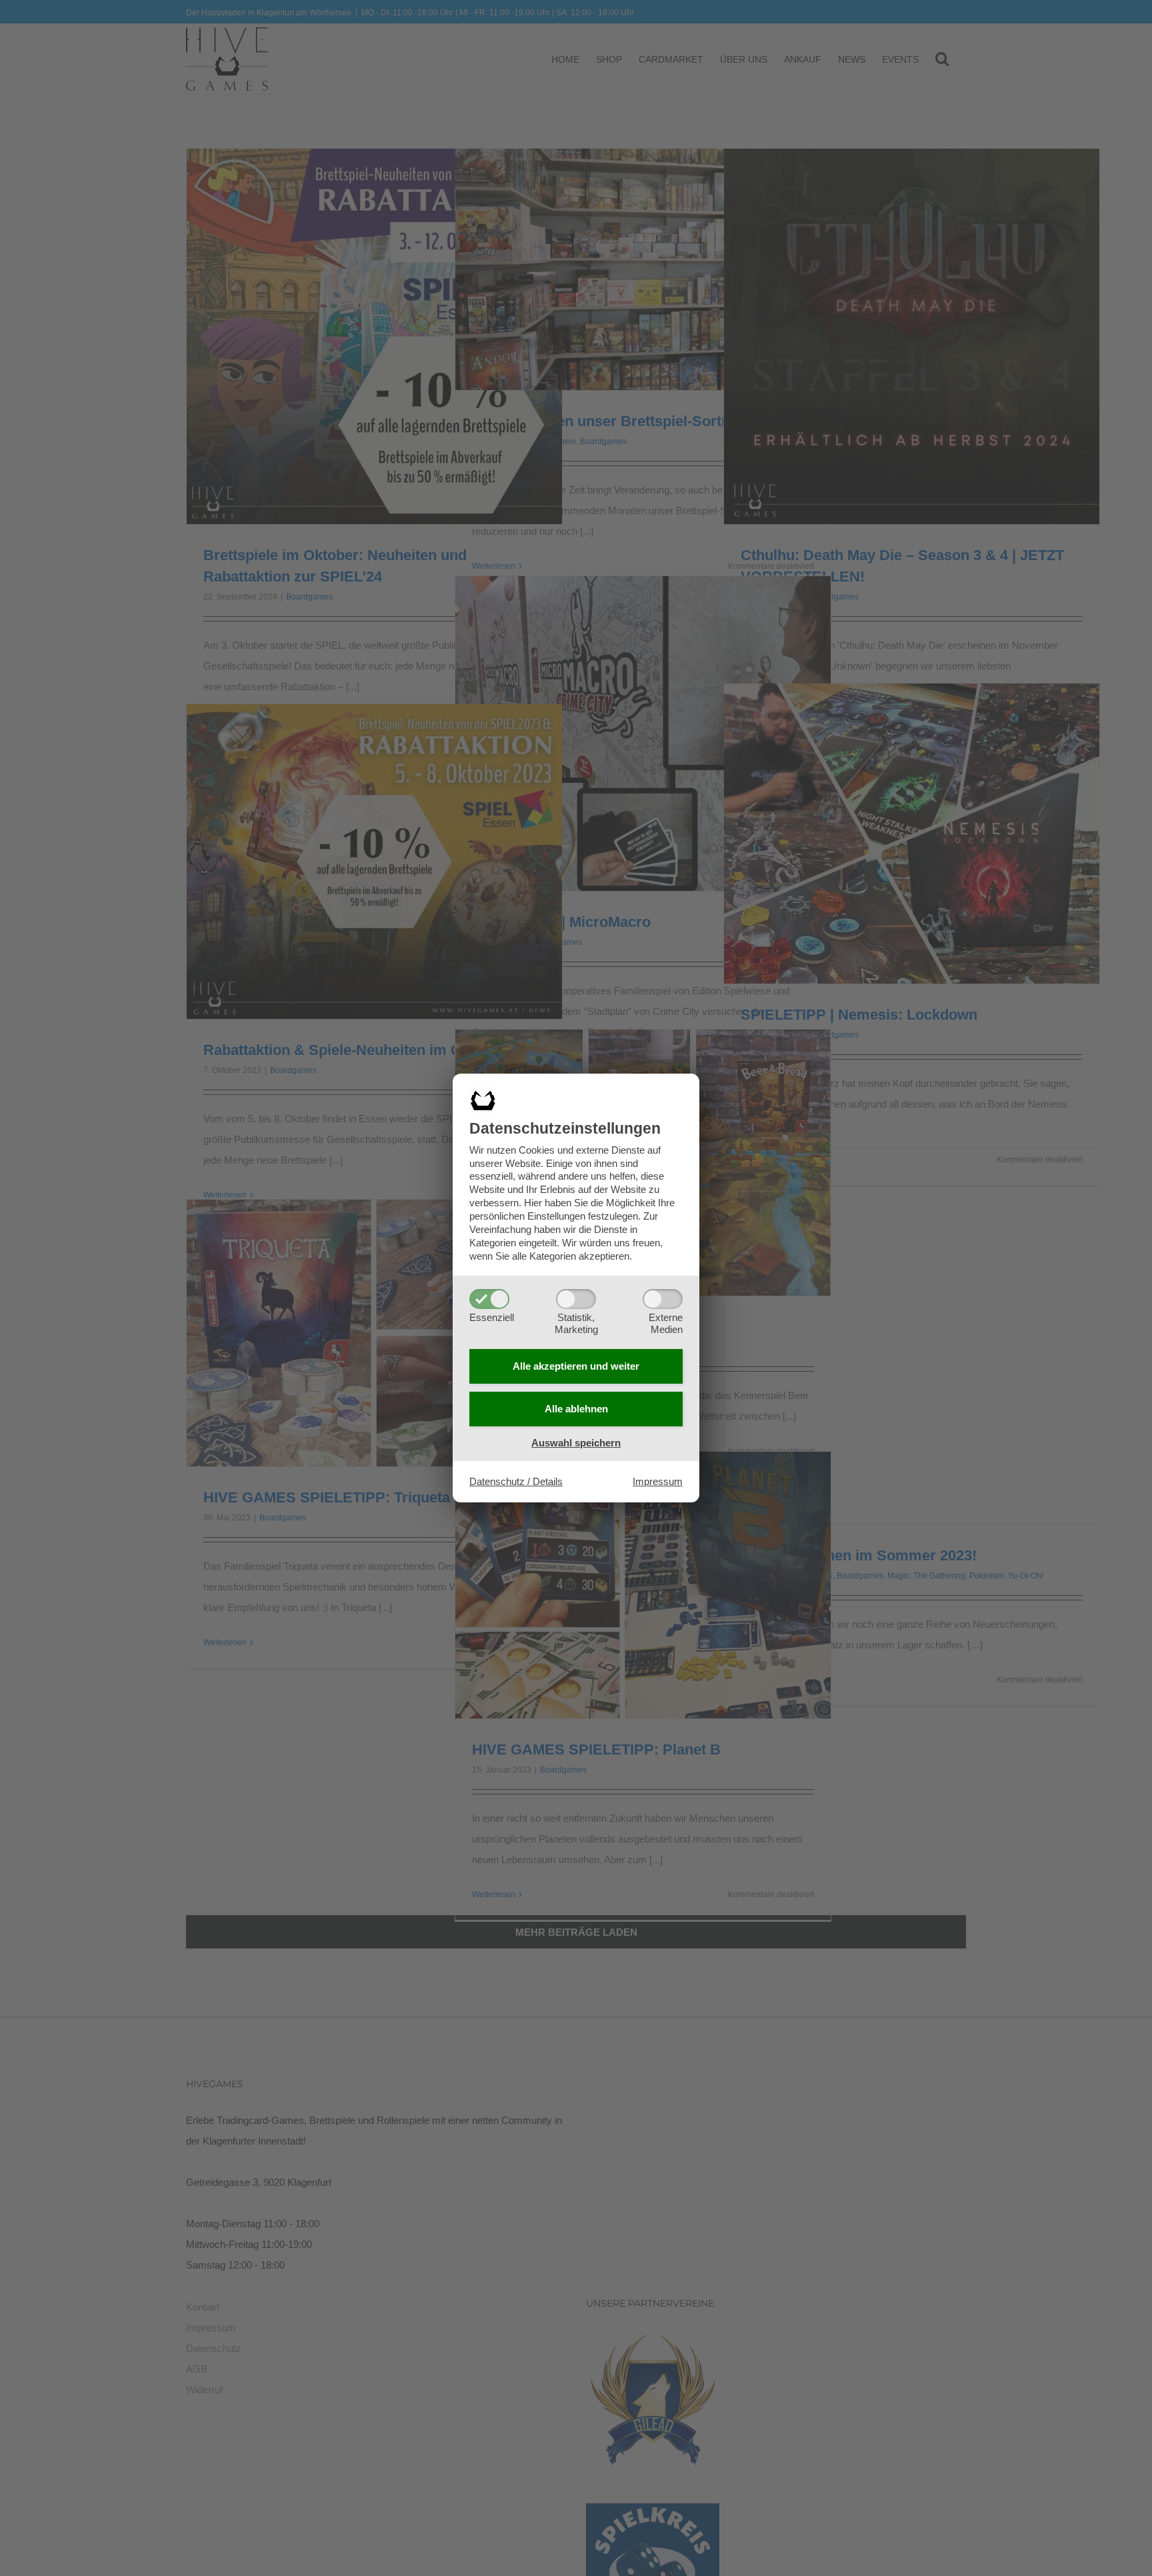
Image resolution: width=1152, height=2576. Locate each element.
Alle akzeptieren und (576, 1366)
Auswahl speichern (576, 1443)
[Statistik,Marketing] (576, 1299)
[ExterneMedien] (663, 1299)
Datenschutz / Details (516, 1481)
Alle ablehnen (576, 1409)
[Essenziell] (489, 1299)
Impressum (658, 1481)
